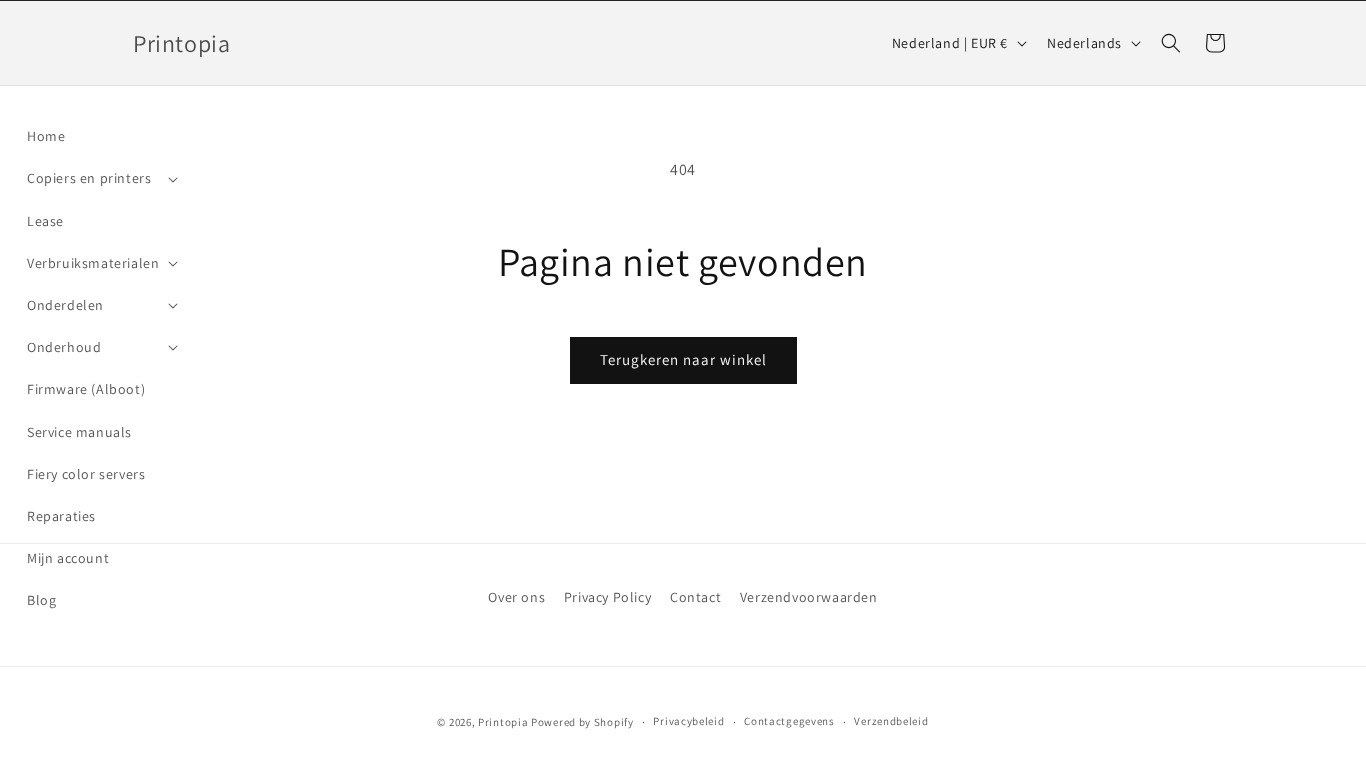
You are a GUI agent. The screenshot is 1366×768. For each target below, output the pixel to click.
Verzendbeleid (891, 721)
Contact (695, 597)
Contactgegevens (789, 721)
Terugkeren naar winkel (683, 359)
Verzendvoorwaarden (809, 597)
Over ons (516, 597)
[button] (100, 178)
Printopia (503, 722)
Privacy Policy (607, 597)
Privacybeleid (688, 721)
